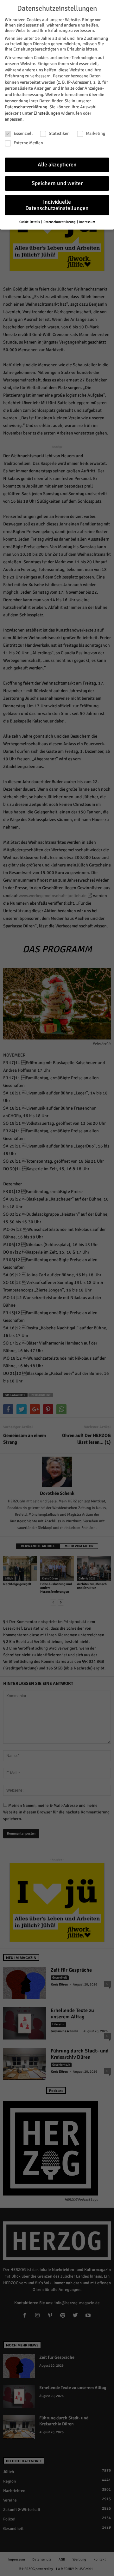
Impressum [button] (87, 222)
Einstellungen (47, 113)
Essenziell (23, 133)
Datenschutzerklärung (26, 107)
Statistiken (59, 133)
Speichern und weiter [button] (57, 183)
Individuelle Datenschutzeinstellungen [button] (57, 205)
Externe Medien (28, 143)
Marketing (95, 133)
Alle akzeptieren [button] (57, 165)
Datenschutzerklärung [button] (60, 222)
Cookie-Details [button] (30, 222)
